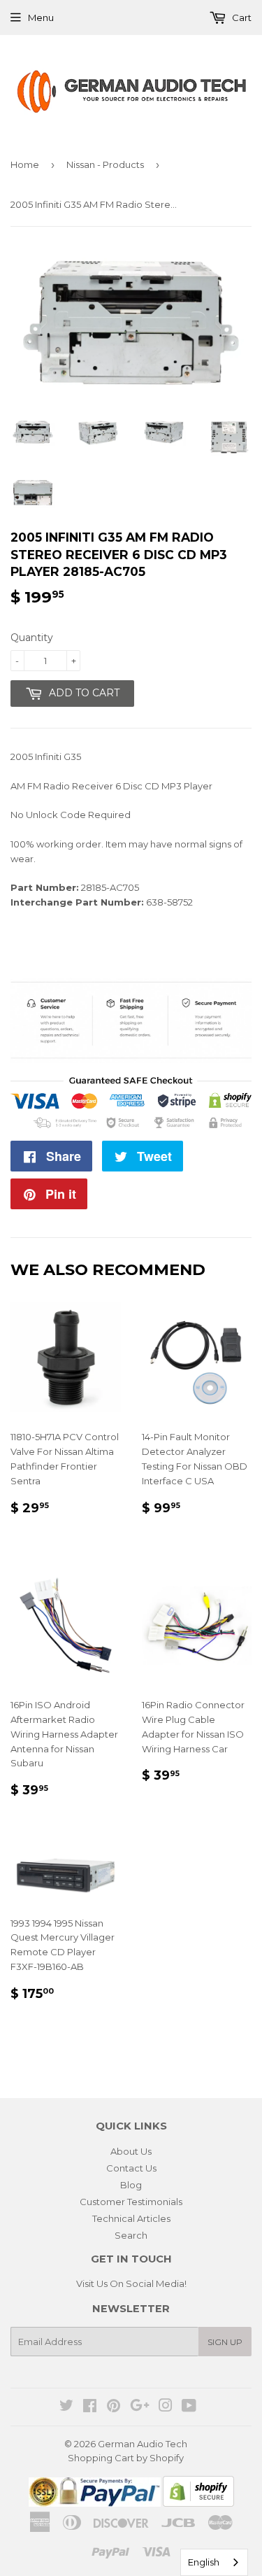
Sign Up (225, 2342)
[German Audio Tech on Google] (140, 2407)
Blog (131, 2185)
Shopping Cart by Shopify (126, 2458)
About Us (131, 2151)
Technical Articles (131, 2218)
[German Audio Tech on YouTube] (189, 2407)
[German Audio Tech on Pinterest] (114, 2407)
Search (131, 2235)
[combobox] (214, 2562)
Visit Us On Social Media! (131, 2283)
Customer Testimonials (131, 2202)
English (204, 2562)
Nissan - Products (105, 164)
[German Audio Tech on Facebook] (90, 2407)
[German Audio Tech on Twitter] (66, 2407)
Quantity (32, 638)
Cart (241, 17)
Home (25, 164)
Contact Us (131, 2168)
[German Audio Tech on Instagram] (166, 2407)
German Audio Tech (143, 2444)
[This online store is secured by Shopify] (198, 2503)
